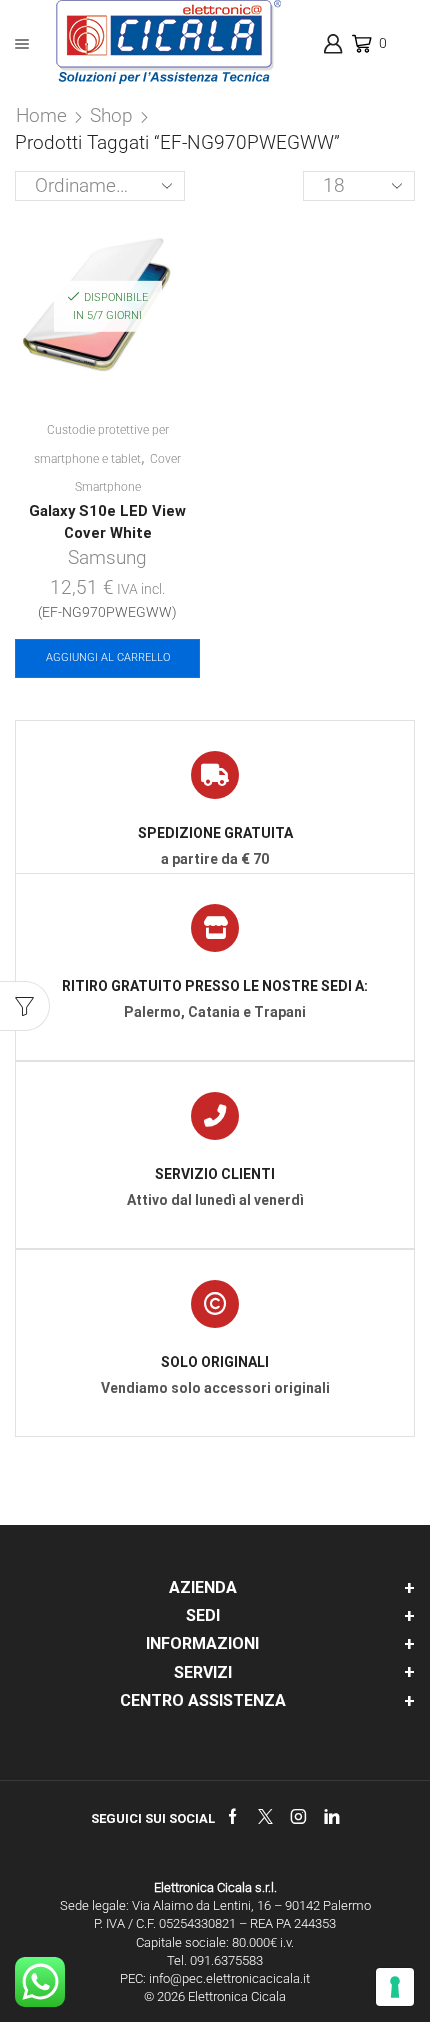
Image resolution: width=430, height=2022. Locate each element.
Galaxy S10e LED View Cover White (107, 522)
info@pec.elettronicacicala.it (229, 1978)
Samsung (107, 557)
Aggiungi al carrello (108, 657)
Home (41, 115)
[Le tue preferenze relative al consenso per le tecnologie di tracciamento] (395, 1987)
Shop (111, 115)
